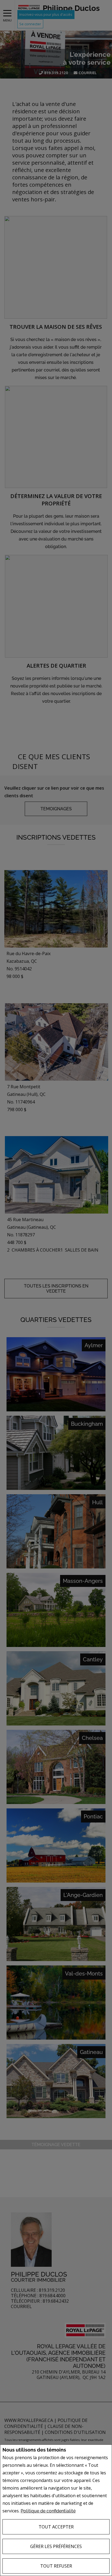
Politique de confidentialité (48, 2511)
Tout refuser (56, 2566)
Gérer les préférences (56, 2546)
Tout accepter (56, 2527)
